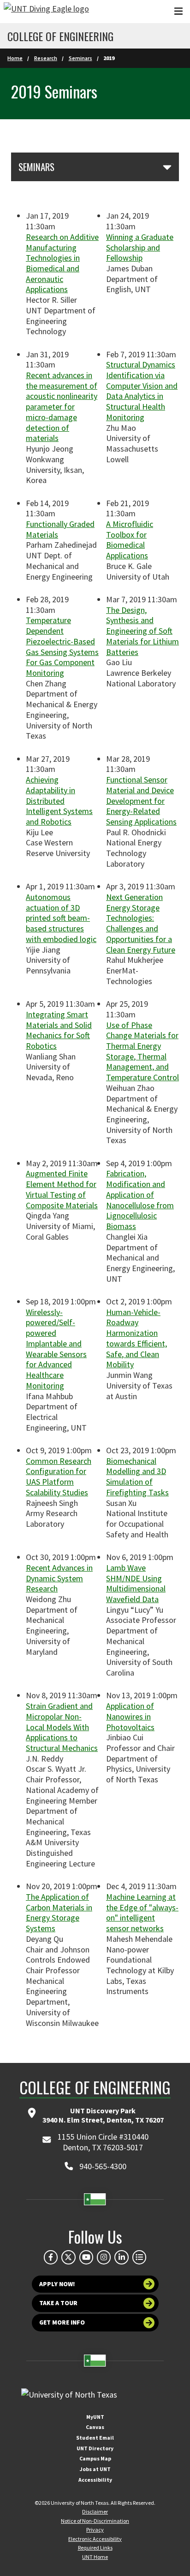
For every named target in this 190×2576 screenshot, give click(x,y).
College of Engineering (60, 36)
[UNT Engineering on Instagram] (104, 2257)
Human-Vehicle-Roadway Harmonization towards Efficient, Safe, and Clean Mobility (137, 1338)
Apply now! (57, 2284)
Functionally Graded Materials (60, 529)
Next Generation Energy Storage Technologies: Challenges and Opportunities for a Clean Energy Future (141, 923)
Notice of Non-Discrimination (95, 2521)
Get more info (62, 2322)
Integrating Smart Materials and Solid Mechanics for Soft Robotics (59, 1030)
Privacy (95, 2530)
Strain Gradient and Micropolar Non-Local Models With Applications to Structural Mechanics (62, 1727)
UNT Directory (95, 2448)
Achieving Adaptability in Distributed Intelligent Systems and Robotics (59, 801)
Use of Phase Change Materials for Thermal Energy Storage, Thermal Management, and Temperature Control (142, 1051)
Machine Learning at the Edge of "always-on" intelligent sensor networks (142, 1912)
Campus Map (95, 2458)
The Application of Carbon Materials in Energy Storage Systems (59, 1912)
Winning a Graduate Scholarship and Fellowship (140, 247)
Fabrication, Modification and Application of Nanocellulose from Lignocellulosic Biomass (140, 1200)
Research (46, 58)
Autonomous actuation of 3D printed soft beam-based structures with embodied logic (61, 918)
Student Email (95, 2438)
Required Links (95, 2548)
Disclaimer (95, 2512)
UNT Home (95, 2557)
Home (15, 58)
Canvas (95, 2427)
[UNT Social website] (139, 2257)
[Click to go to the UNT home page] (46, 12)
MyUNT (95, 2417)
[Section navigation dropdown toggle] (167, 167)
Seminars (80, 58)
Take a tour (58, 2303)
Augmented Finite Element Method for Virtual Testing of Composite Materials (62, 1189)
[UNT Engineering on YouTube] (86, 2257)
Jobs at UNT (95, 2469)
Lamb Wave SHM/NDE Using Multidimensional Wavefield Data (136, 1583)
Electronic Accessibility (95, 2539)
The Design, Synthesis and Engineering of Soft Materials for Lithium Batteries (142, 631)
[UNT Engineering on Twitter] (68, 2257)
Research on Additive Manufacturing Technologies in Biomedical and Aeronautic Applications (62, 263)
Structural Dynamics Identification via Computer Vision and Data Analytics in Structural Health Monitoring (142, 391)
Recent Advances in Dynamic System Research (59, 1578)
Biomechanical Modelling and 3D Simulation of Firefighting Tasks (137, 1477)
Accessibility (95, 2480)
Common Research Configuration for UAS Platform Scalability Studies (59, 1477)
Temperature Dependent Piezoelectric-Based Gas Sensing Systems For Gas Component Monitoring (62, 646)
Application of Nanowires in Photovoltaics (130, 1716)
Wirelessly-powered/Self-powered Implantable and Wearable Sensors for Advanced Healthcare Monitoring (56, 1349)
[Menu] (178, 11)
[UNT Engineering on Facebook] (51, 2257)
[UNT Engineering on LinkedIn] (121, 2257)
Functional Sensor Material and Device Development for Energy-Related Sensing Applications (141, 801)
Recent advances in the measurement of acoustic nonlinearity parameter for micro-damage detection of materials (62, 407)
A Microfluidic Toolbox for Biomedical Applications (130, 540)
